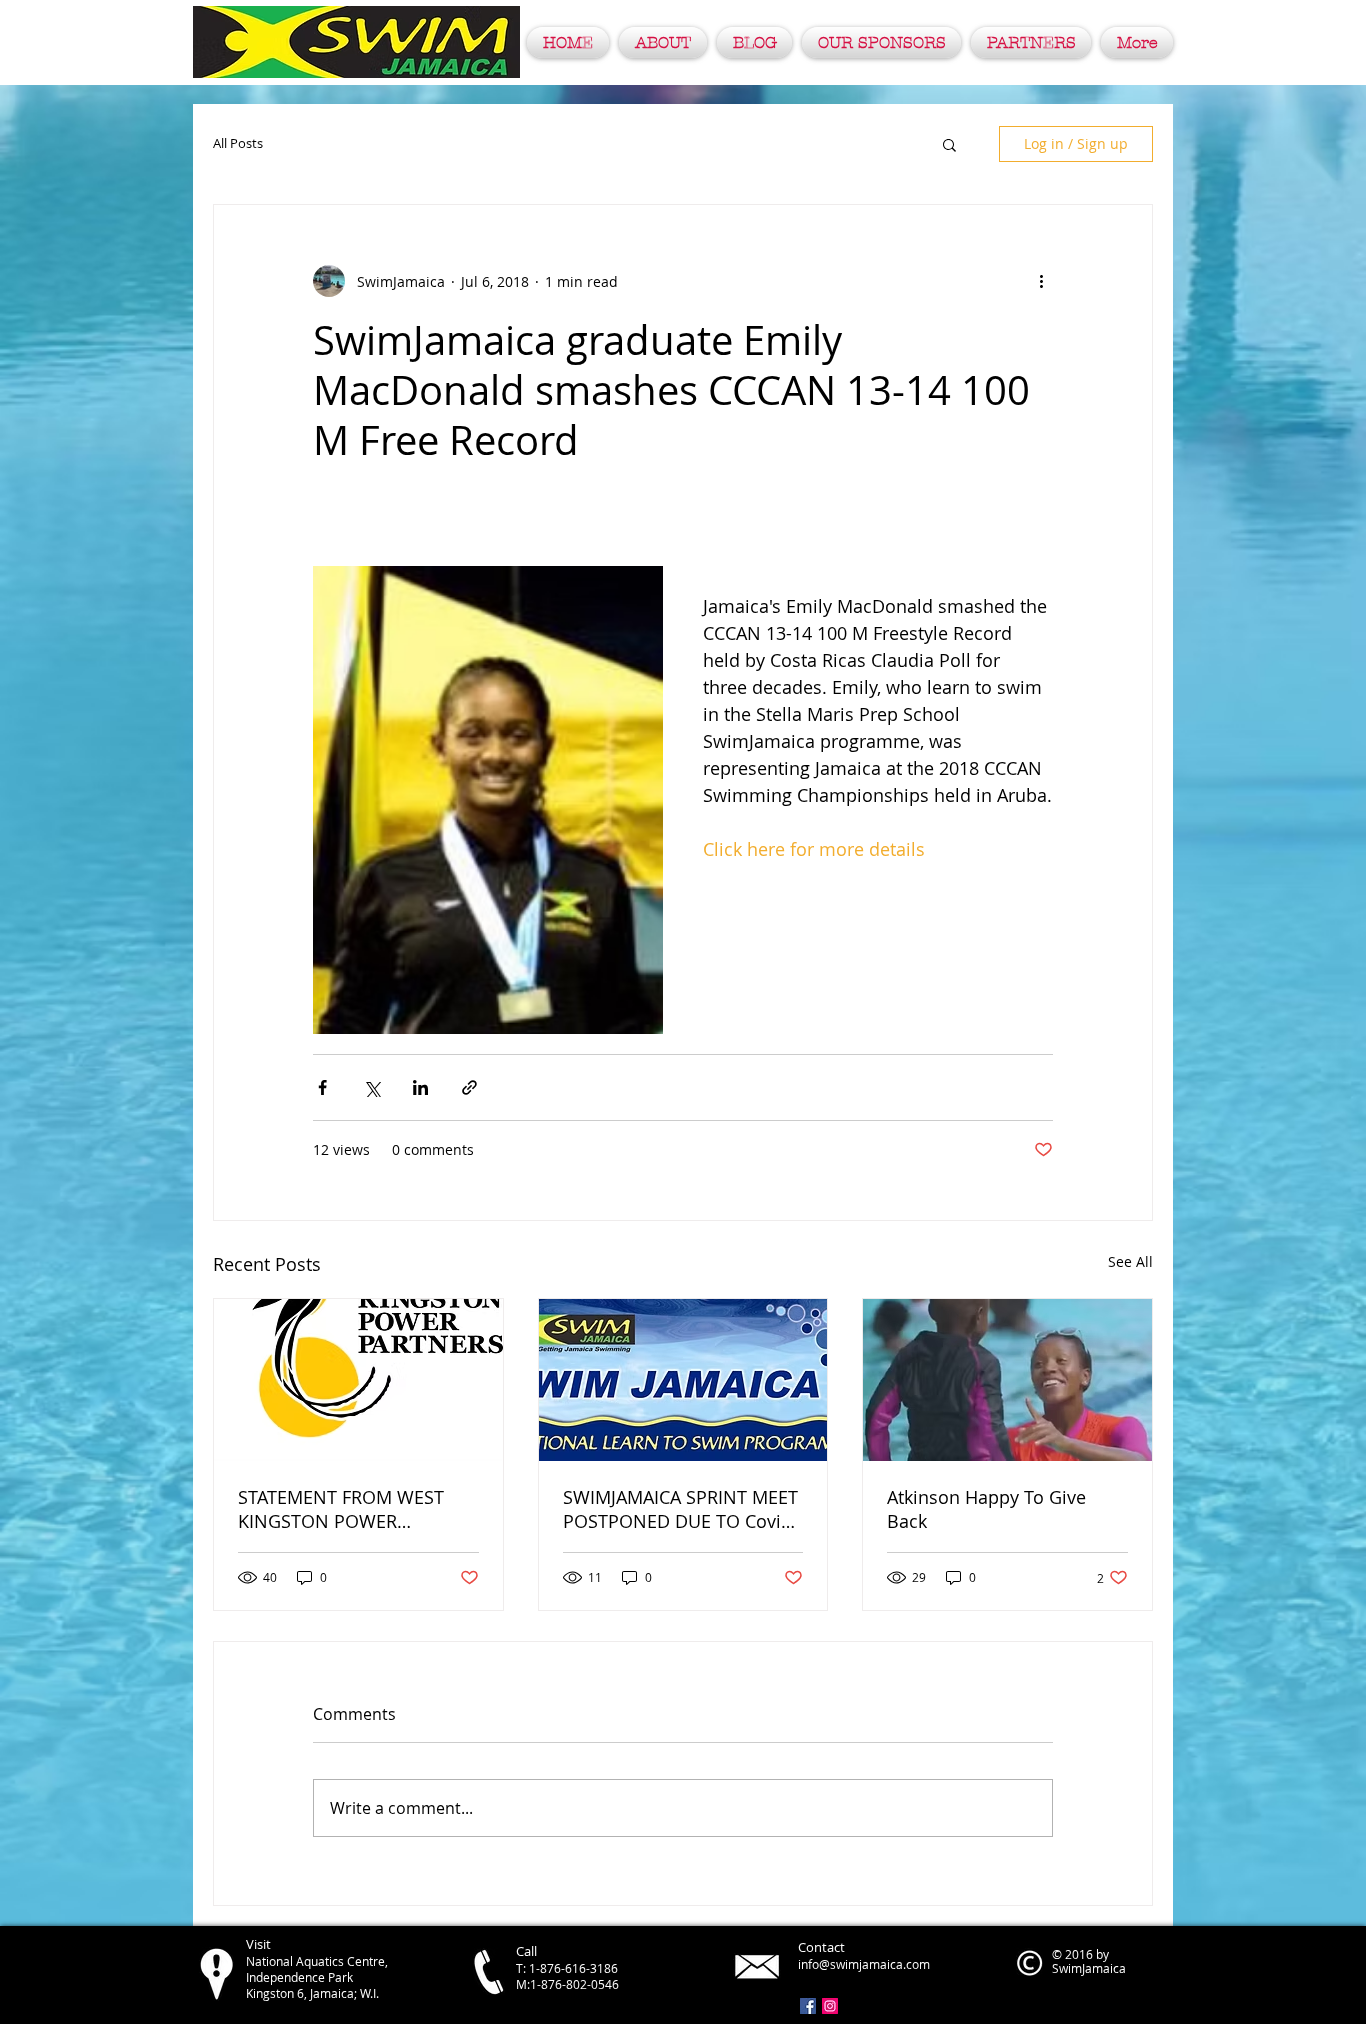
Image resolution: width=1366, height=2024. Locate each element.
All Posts (238, 144)
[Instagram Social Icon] (830, 2006)
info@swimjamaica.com (864, 1964)
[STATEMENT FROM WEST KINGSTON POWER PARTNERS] (358, 1380)
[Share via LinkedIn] (420, 1087)
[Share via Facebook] (322, 1087)
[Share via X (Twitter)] (371, 1087)
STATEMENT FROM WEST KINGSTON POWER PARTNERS (341, 1509)
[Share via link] (469, 1087)
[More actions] (1041, 281)
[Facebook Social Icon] (808, 2006)
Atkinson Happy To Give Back (986, 1509)
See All (1130, 1261)
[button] (949, 144)
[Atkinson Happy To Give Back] (1007, 1380)
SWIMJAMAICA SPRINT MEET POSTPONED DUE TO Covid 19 (680, 1509)
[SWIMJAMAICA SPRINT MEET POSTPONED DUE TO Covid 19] (683, 1380)
